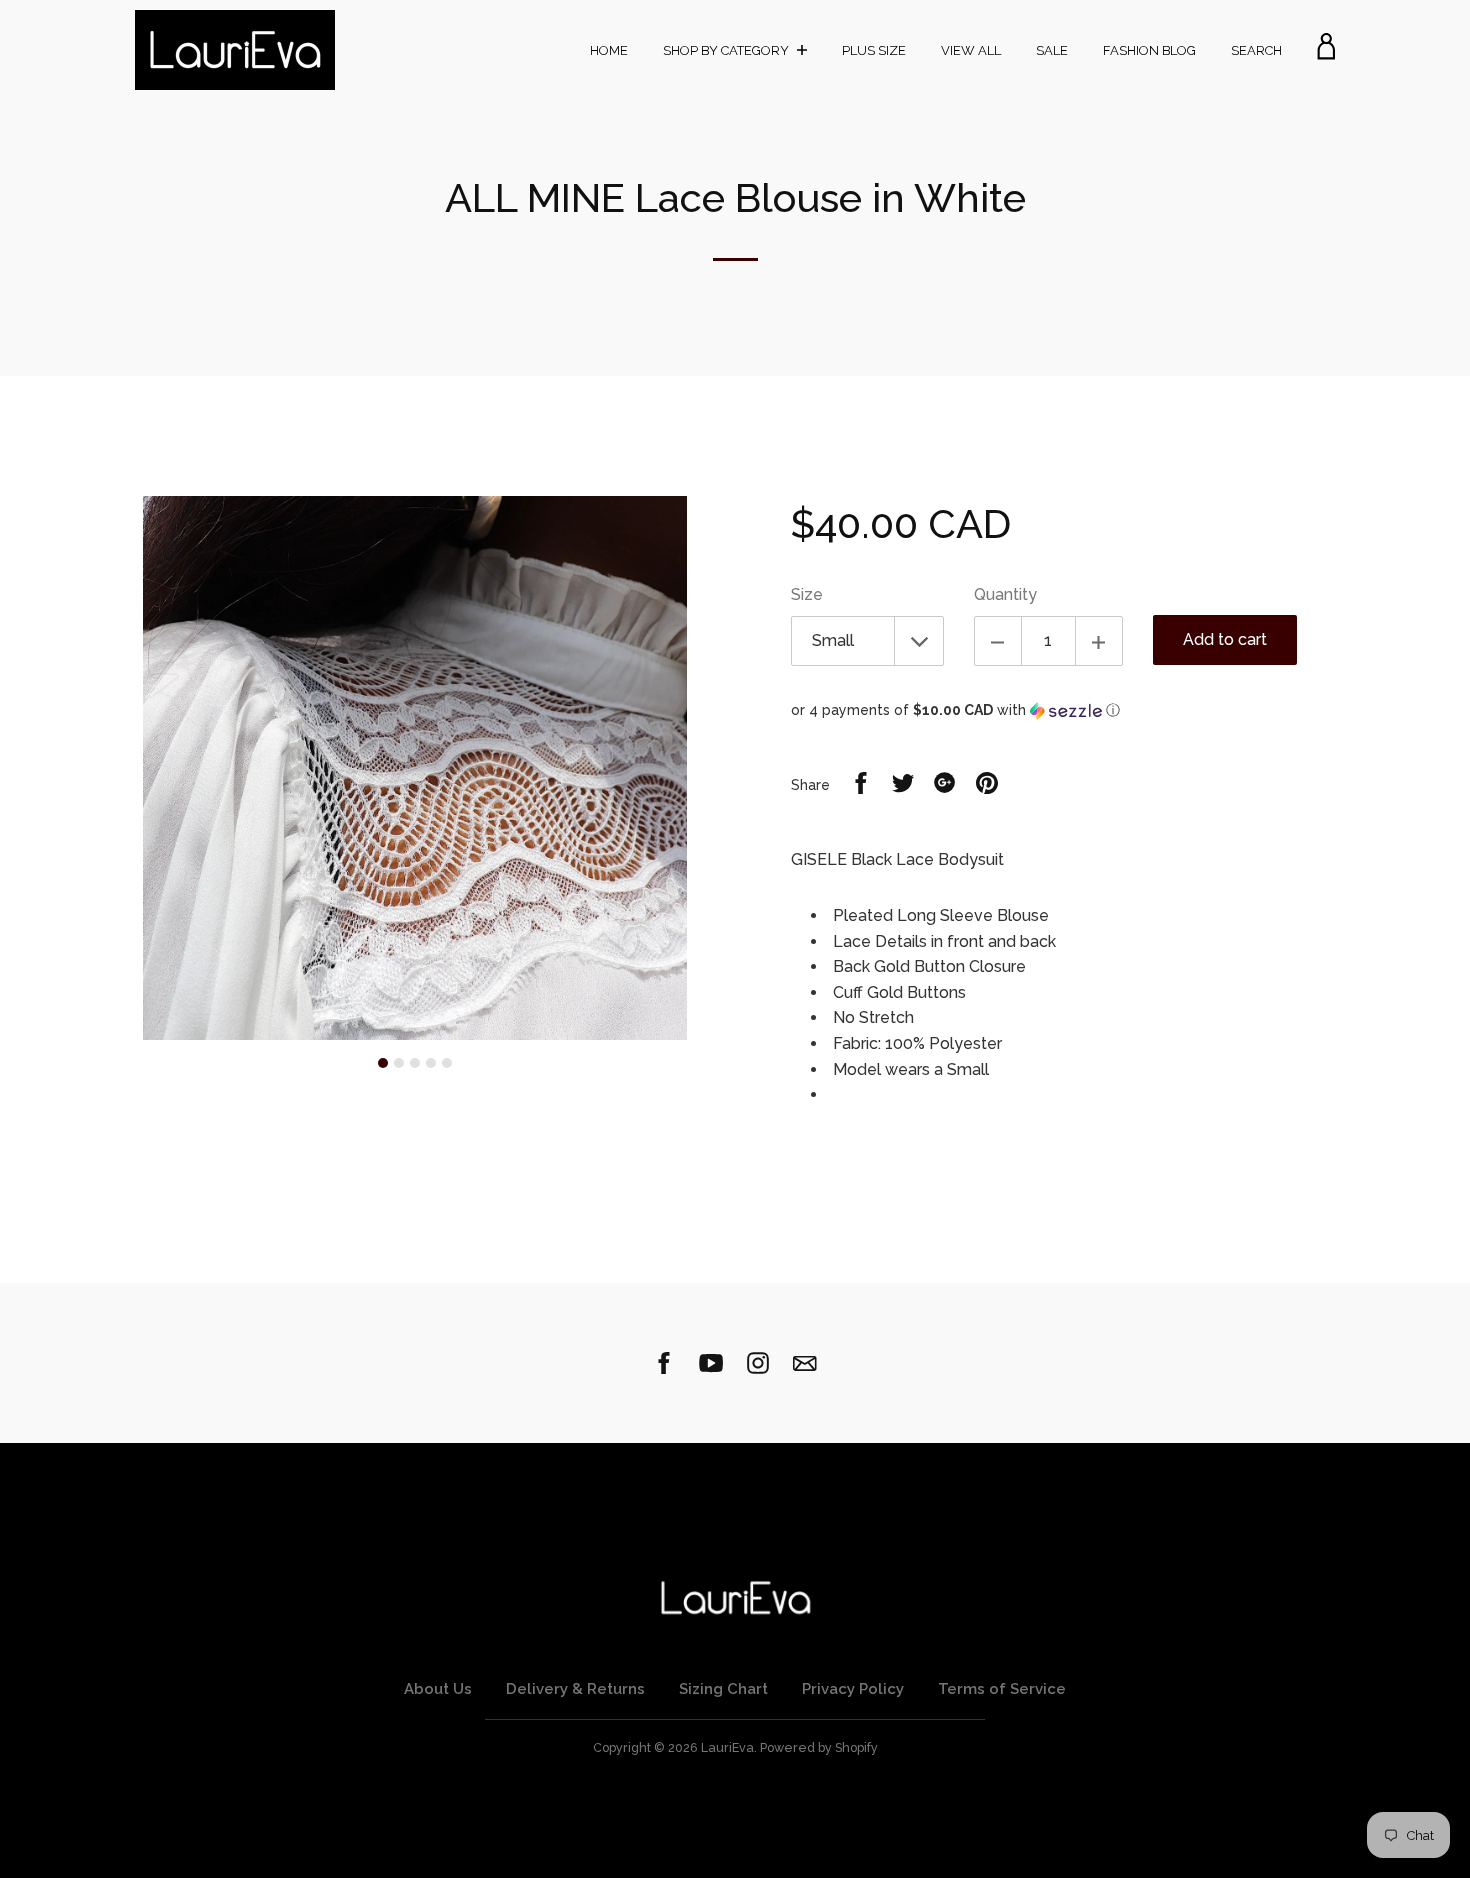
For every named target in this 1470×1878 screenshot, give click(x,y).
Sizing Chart (723, 1689)
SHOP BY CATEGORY (727, 50)
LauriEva (727, 1747)
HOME (609, 50)
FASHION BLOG (1149, 50)
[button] (1063, 710)
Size (807, 594)
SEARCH (1256, 50)
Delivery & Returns (575, 1689)
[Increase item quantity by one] (1099, 641)
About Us (438, 1689)
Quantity (1005, 594)
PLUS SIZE (874, 50)
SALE (1052, 50)
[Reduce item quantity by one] (998, 641)
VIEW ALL (971, 50)
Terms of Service (1002, 1689)
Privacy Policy (853, 1689)
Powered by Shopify (819, 1747)
